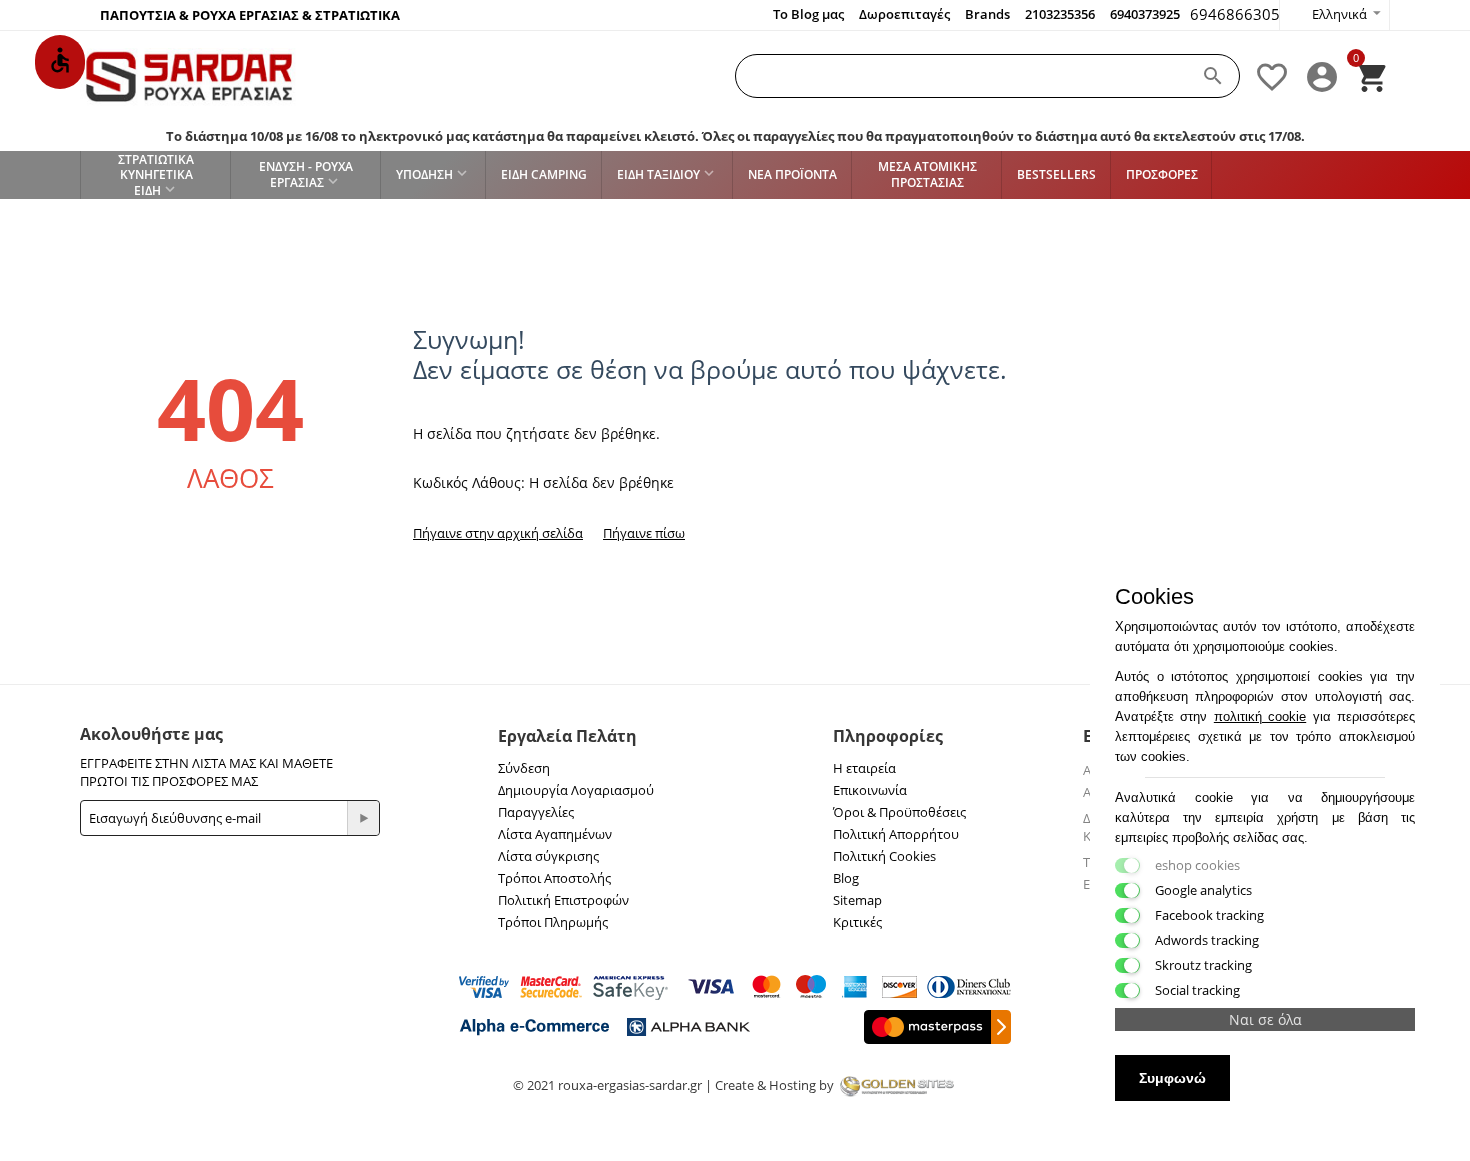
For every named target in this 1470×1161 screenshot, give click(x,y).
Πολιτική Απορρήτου (896, 834)
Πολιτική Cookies (884, 856)
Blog (846, 878)
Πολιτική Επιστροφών (563, 900)
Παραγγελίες (536, 812)
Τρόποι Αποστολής (554, 878)
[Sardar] (189, 76)
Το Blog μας (808, 14)
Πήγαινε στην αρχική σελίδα (498, 533)
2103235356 (1060, 14)
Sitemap (857, 900)
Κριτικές (857, 922)
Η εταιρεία (864, 768)
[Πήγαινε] (363, 818)
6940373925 (1145, 14)
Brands (987, 14)
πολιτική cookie (1260, 716)
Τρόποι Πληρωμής (553, 922)
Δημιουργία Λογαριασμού (576, 790)
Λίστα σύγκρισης (548, 856)
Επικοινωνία (870, 790)
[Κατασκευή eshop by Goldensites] (897, 1085)
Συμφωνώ (1172, 1078)
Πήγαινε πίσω (644, 533)
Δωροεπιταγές (904, 14)
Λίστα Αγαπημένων (555, 834)
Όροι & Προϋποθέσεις (899, 812)
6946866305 (1235, 14)
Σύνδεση (524, 768)
